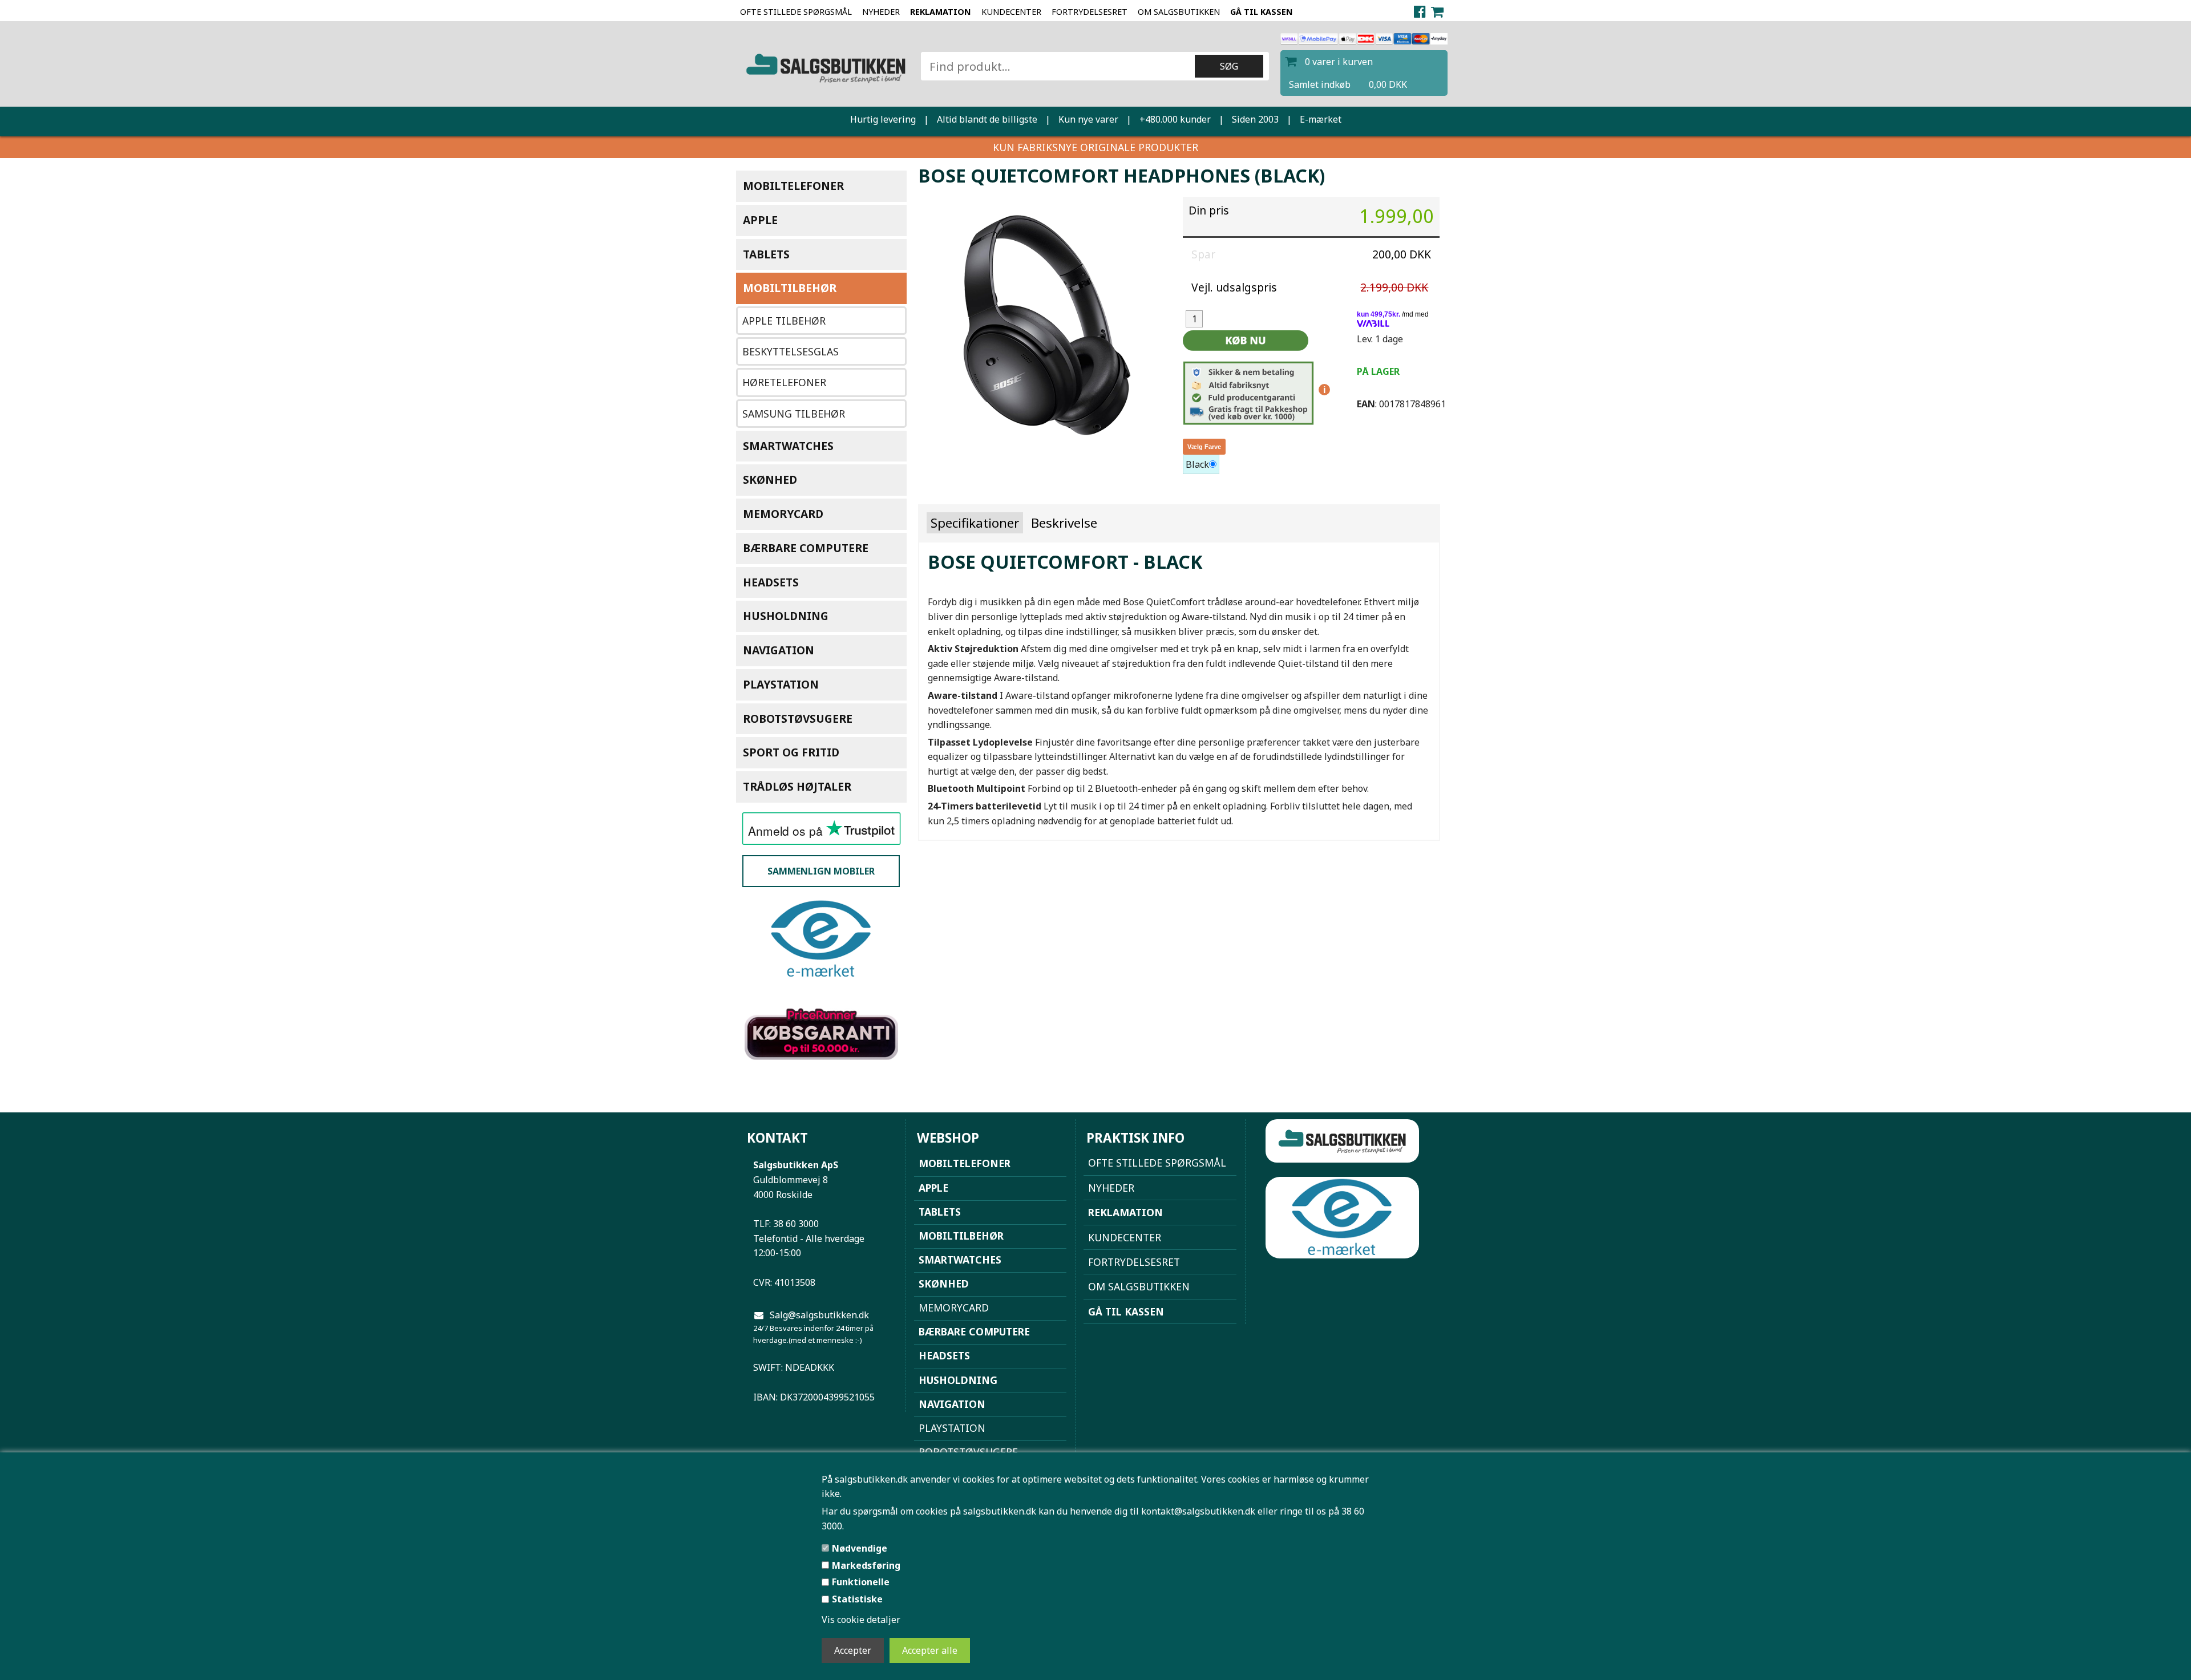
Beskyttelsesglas (791, 351)
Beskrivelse (1064, 523)
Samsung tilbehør (794, 414)
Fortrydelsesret (1090, 12)
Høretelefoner (784, 382)
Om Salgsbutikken (1179, 12)
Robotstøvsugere (798, 718)
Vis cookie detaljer (861, 1620)
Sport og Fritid (791, 752)
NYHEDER (881, 12)
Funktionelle (861, 1582)
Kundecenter (1011, 12)
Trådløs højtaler (797, 786)
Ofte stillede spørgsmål (796, 12)
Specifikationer (975, 523)
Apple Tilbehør (784, 321)
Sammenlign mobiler (821, 871)
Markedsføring (866, 1565)
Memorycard (783, 514)
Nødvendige (860, 1548)
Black (1197, 464)
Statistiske (857, 1599)
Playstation (781, 684)
